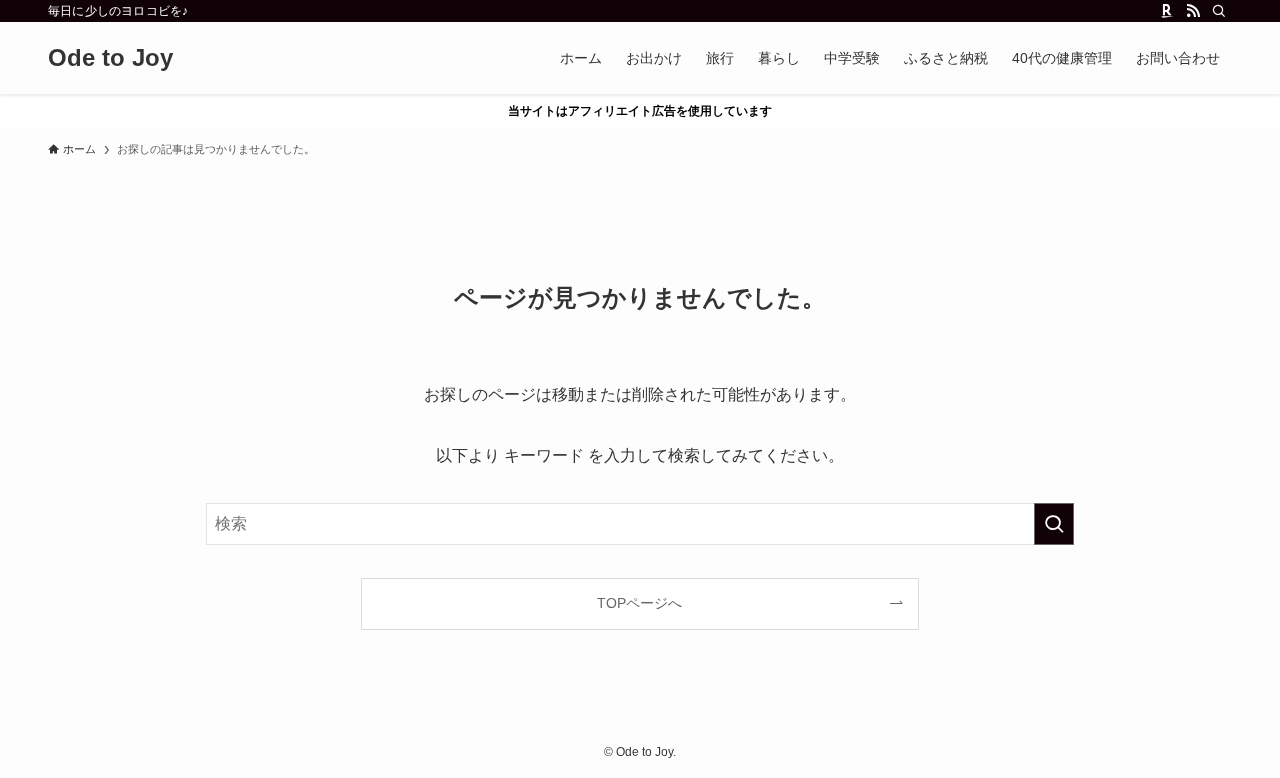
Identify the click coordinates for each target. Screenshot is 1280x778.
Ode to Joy (110, 58)
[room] (1167, 11)
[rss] (1193, 11)
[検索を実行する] (1054, 524)
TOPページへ (639, 603)
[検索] (1219, 11)
